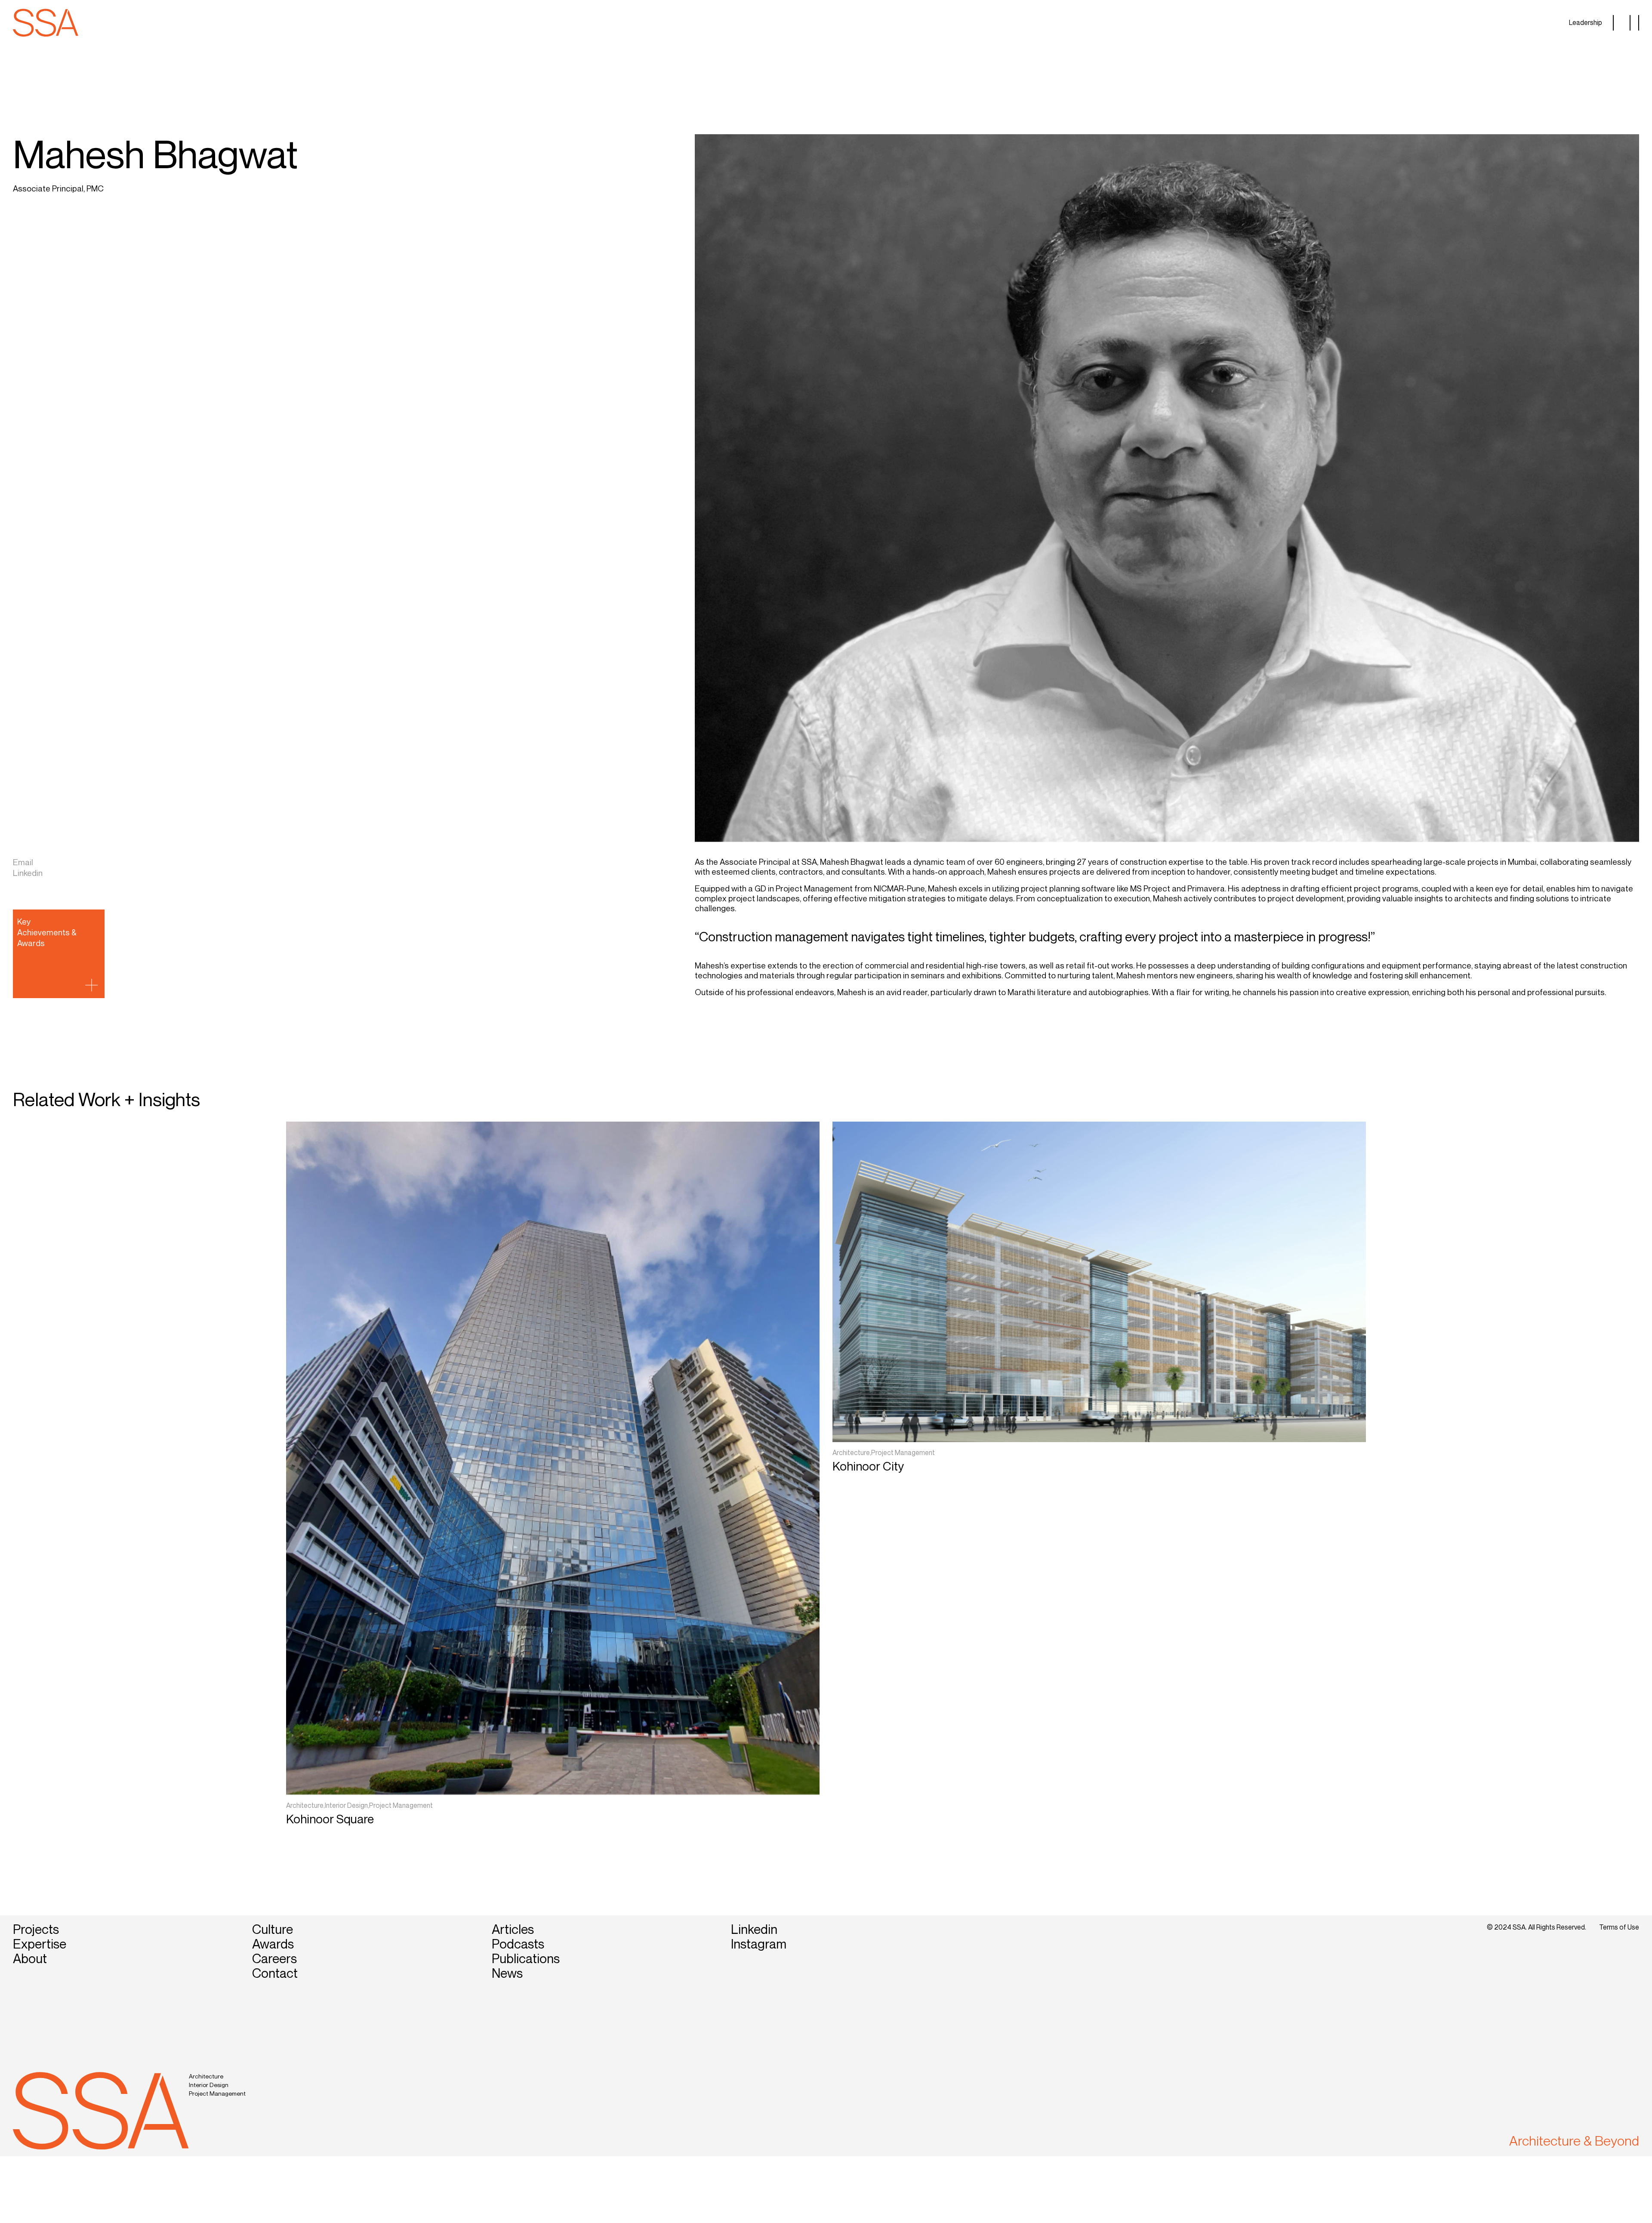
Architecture (206, 2076)
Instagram (759, 1944)
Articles (513, 1929)
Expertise (40, 1944)
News (507, 1973)
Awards (273, 1944)
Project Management (217, 2093)
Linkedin (28, 873)
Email (23, 862)
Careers (274, 1958)
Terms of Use (1619, 1927)
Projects (36, 1929)
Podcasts (518, 1944)
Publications (526, 1958)
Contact (275, 1973)
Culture (273, 1929)
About (30, 1958)
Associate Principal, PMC (58, 188)
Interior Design (209, 2085)
